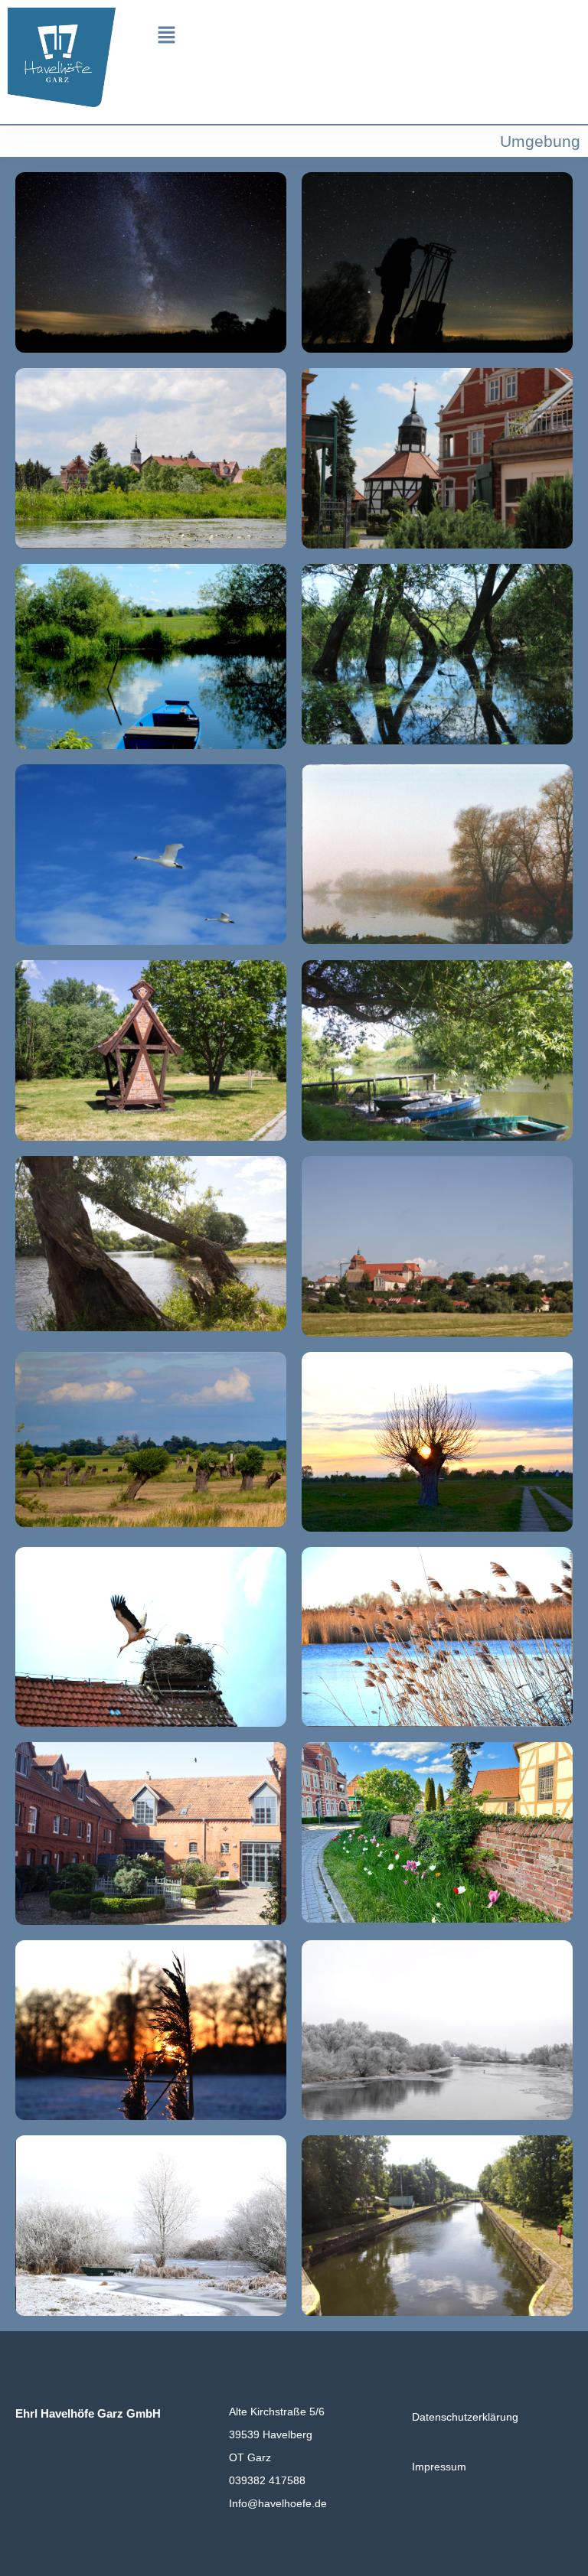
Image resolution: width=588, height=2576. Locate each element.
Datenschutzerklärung (465, 2417)
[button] (166, 35)
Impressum (439, 2467)
